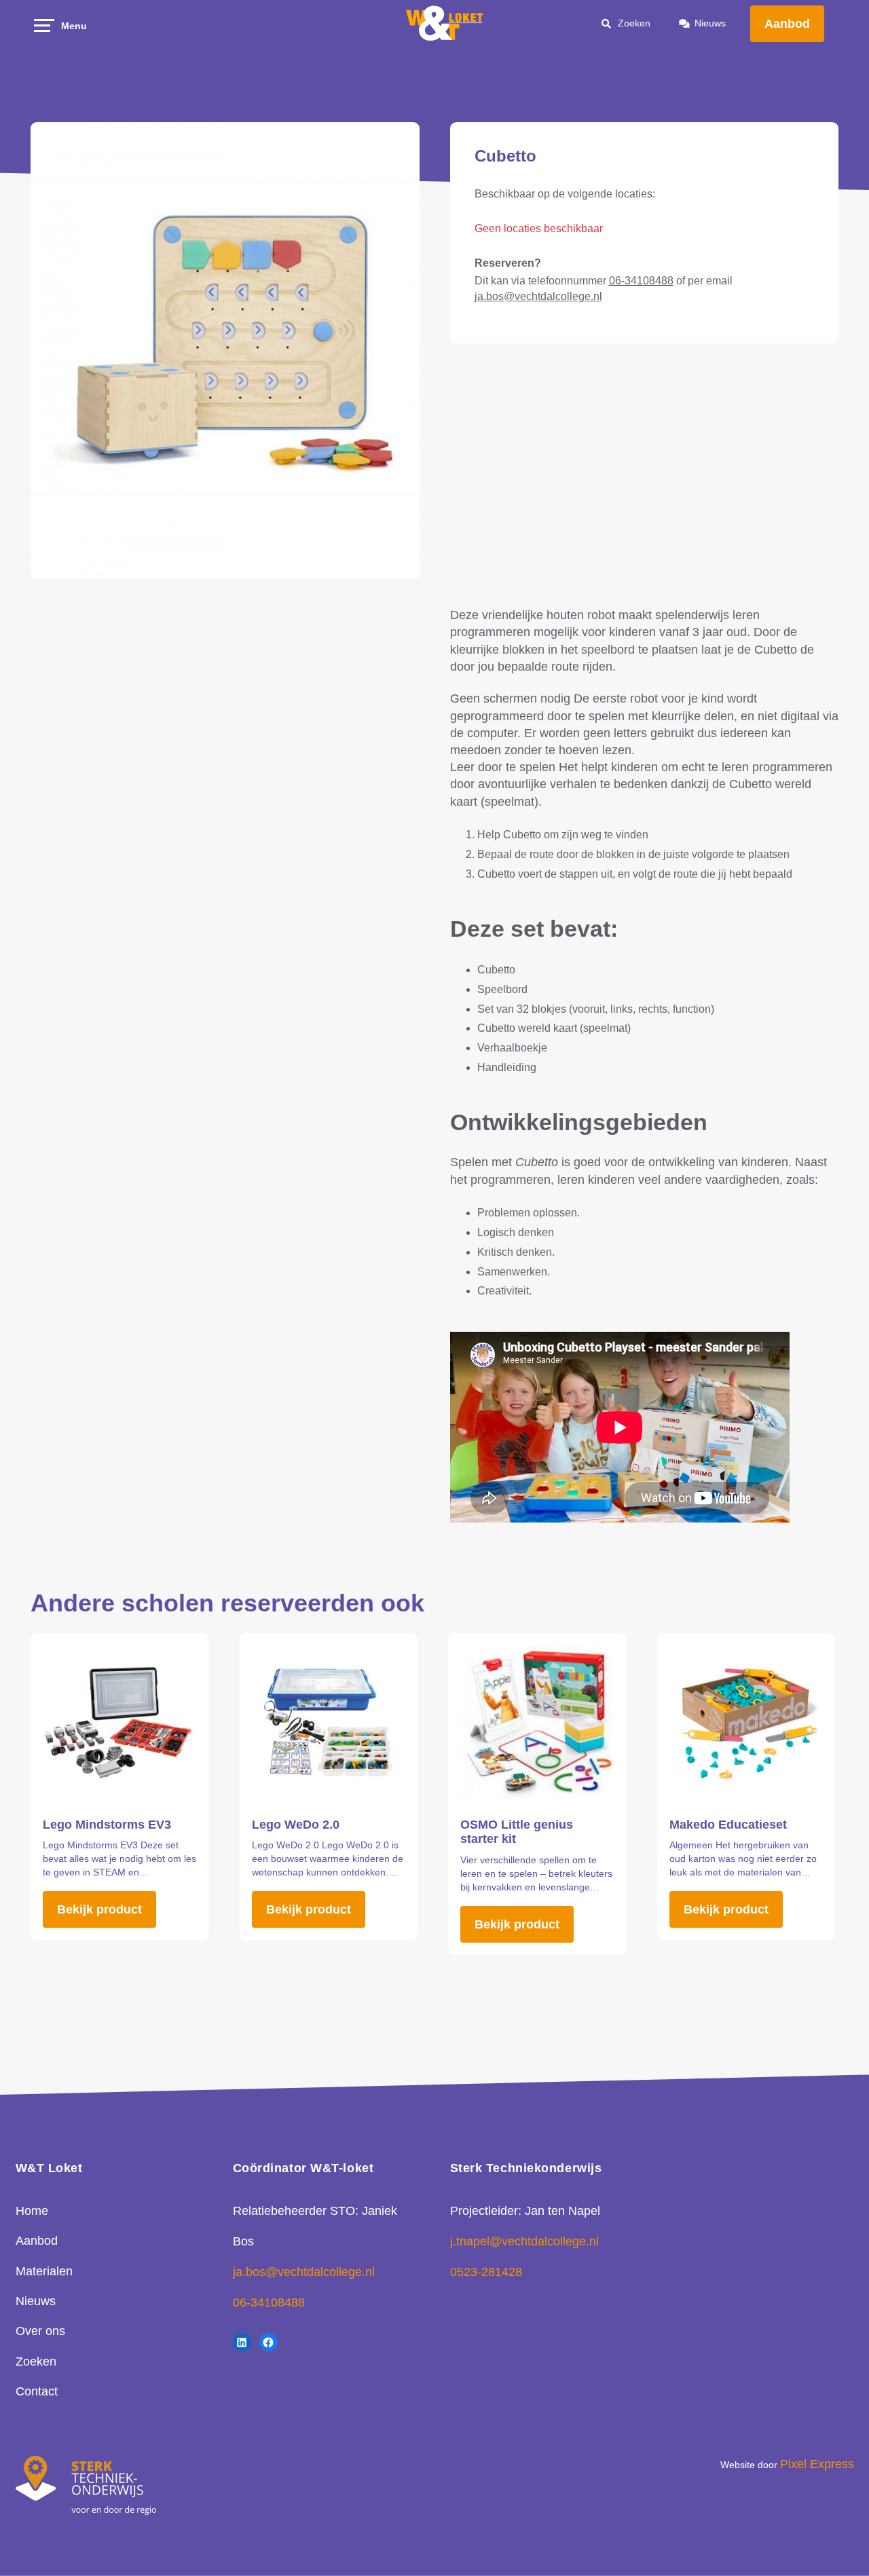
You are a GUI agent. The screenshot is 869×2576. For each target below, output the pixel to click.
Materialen (44, 2271)
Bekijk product (99, 1909)
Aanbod (787, 24)
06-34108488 (641, 281)
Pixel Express (817, 2464)
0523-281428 (486, 2272)
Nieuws (710, 23)
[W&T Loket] (445, 24)
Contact (37, 2391)
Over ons (40, 2331)
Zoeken (36, 2362)
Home (32, 2211)
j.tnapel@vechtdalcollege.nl (524, 2241)
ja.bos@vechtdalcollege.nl (538, 296)
